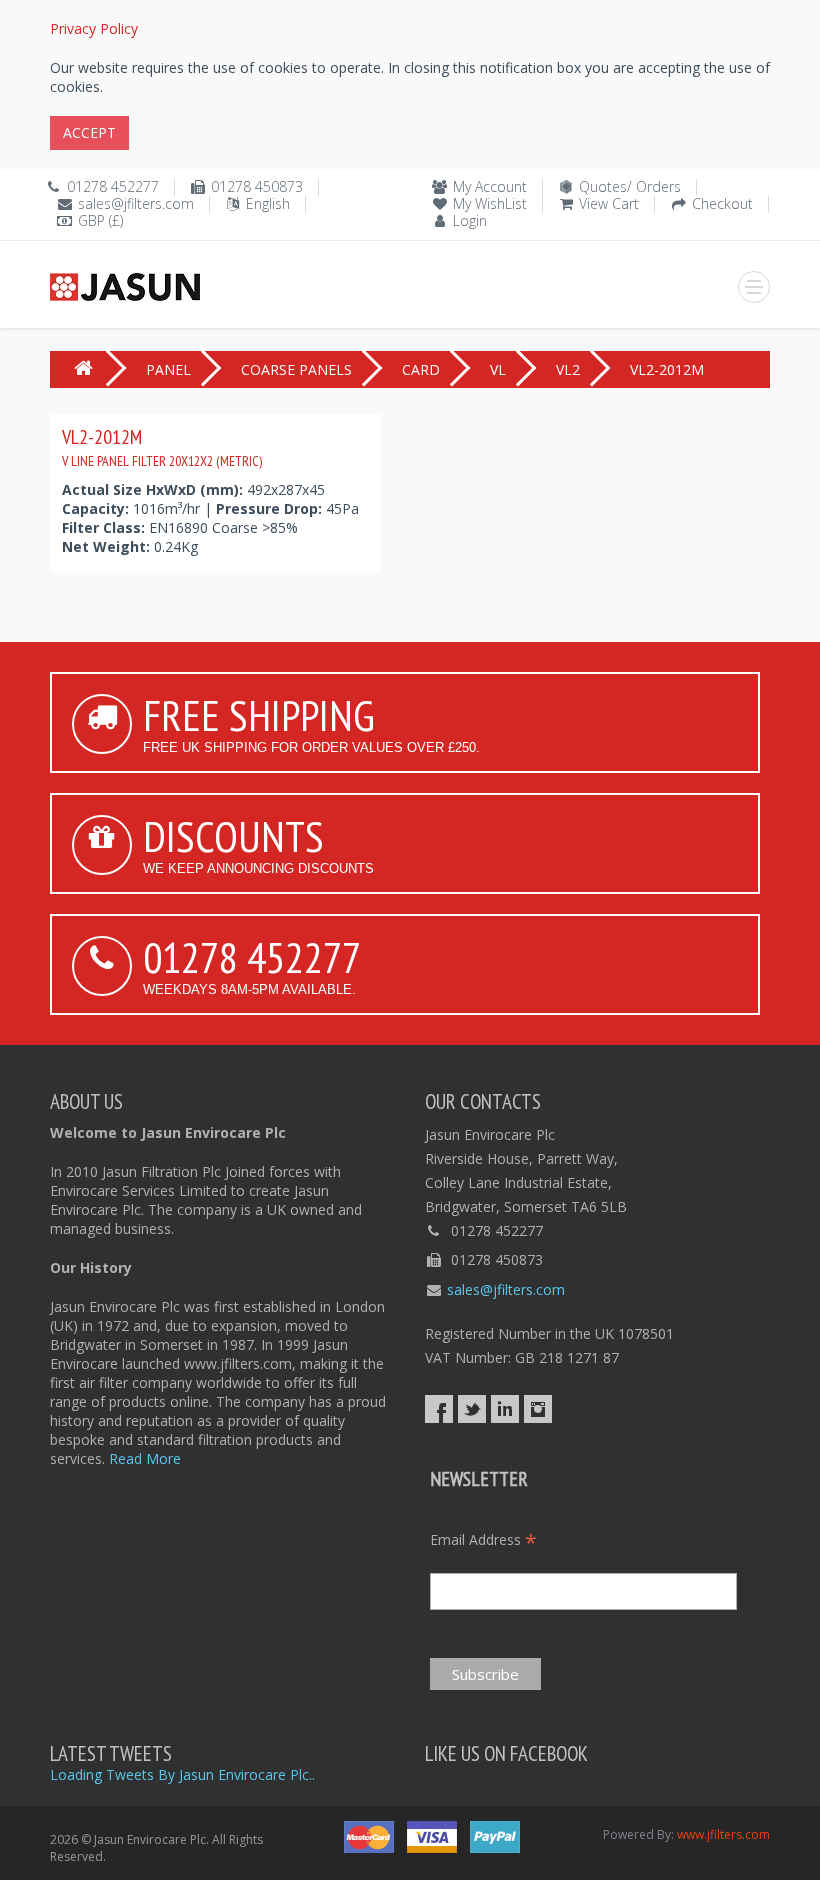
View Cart (609, 203)
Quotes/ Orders (630, 186)
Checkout (722, 203)
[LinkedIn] (505, 1409)
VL (498, 369)
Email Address (483, 1539)
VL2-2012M (162, 447)
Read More (145, 1458)
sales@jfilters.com (136, 203)
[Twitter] (472, 1409)
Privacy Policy (94, 28)
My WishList (490, 203)
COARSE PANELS (296, 369)
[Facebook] (439, 1409)
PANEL (168, 369)
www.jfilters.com (723, 1834)
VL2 (568, 369)
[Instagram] (538, 1409)
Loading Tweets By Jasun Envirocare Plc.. (182, 1774)
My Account (490, 186)
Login (470, 220)
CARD (421, 369)
